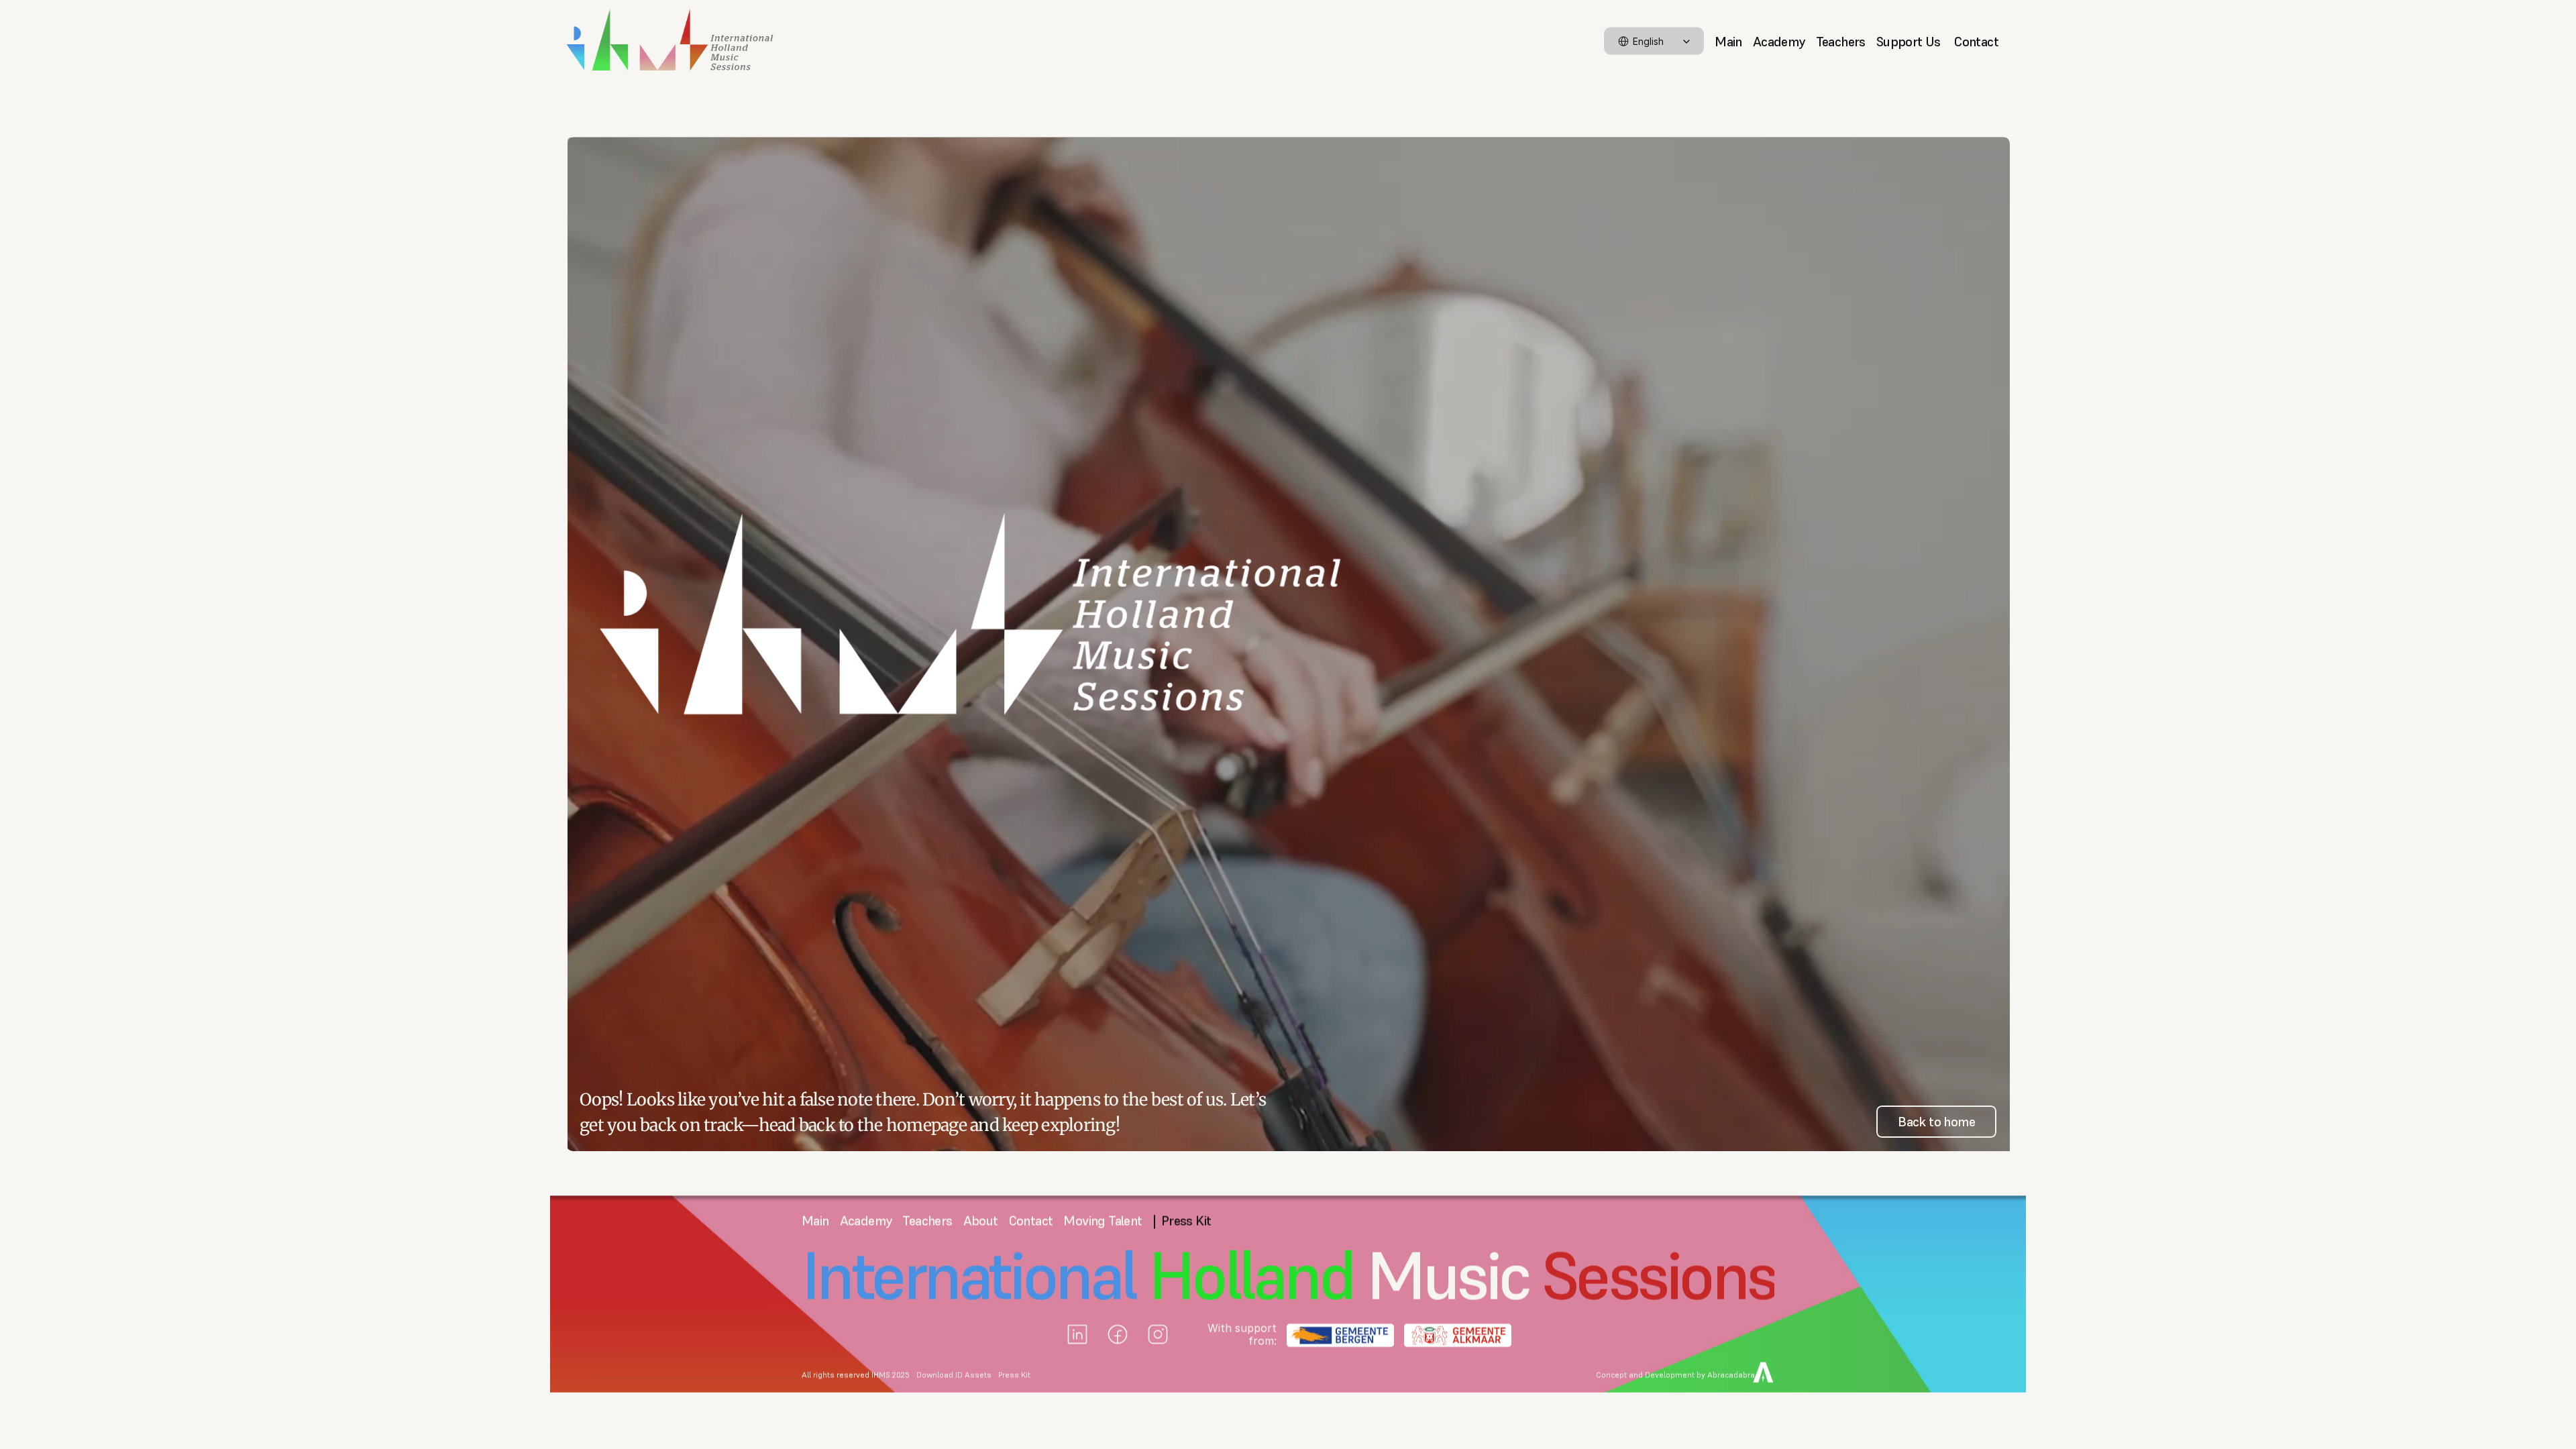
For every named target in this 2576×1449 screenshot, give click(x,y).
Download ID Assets (954, 1375)
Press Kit (1014, 1375)
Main (1728, 41)
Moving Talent (1103, 1221)
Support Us (1910, 41)
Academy (1779, 41)
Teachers (1841, 41)
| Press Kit (1182, 1221)
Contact (1976, 41)
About (981, 1221)
